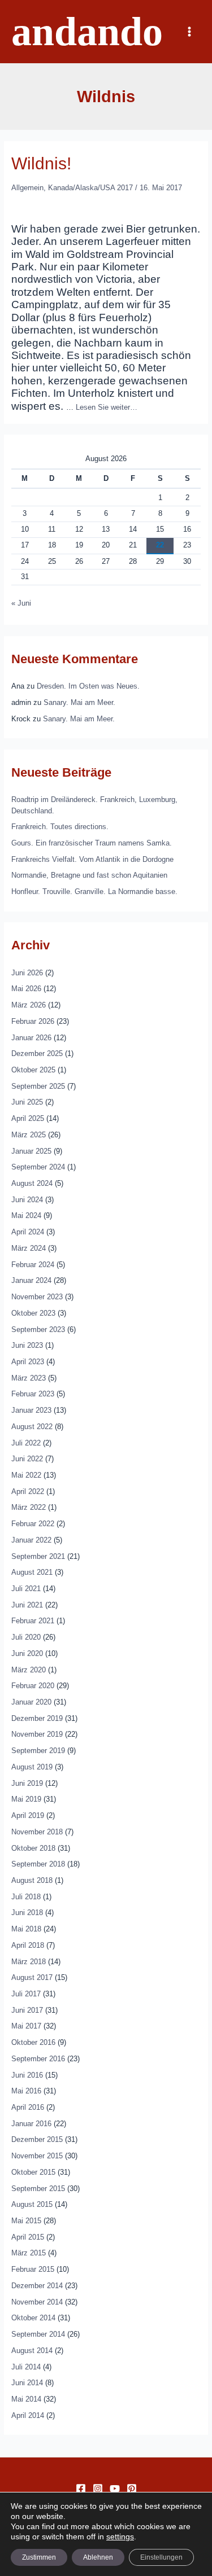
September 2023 (38, 1329)
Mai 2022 (26, 1475)
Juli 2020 (26, 1637)
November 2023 (37, 1297)
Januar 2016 (31, 2124)
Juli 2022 (26, 1443)
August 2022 (32, 1427)
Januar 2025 (31, 1151)
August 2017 (32, 1977)
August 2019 (32, 1767)
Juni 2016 (27, 2075)
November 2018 (37, 1832)
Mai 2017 (26, 2026)
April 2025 (28, 1118)
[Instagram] (98, 2489)
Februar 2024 (33, 1265)
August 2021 (32, 1572)
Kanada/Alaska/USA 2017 (90, 188)
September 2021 (38, 1556)
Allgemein (27, 188)
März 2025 (29, 1135)
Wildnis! (41, 163)
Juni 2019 (27, 1783)
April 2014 (28, 2415)
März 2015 (29, 2253)
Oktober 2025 (33, 1070)
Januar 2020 (31, 1702)
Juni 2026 (27, 973)
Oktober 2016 (33, 2042)
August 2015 (32, 2204)
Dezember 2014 (37, 2286)
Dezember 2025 (37, 1053)
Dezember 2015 (37, 2139)
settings (120, 2536)
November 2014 (37, 2302)
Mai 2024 (26, 1215)
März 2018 (29, 1962)
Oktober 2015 (33, 2172)
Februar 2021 (33, 1621)
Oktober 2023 (33, 1313)
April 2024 (28, 1232)
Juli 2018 (26, 1897)
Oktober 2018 (33, 1848)
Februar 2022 (33, 1524)
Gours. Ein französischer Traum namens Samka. (92, 843)
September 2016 (38, 2059)
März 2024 (29, 1248)
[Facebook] (81, 2489)
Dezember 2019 (37, 1718)
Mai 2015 (26, 2221)
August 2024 (32, 1183)
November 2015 (37, 2156)
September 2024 (38, 1167)
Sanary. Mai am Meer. (79, 702)
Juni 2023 (27, 1345)
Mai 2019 (26, 1799)
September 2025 (38, 1086)
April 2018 (28, 1945)
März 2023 (29, 1378)
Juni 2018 (27, 1913)
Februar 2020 (33, 1686)
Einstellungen (161, 2557)
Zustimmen (39, 2557)
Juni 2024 (27, 1200)
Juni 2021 (27, 1605)
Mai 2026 (26, 989)
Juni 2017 (27, 2010)
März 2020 (29, 1670)
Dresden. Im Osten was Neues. (88, 686)
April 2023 (28, 1362)
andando (87, 32)
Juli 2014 (26, 2367)
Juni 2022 (27, 1459)
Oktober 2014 (33, 2318)
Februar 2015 (33, 2269)
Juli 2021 (26, 1589)
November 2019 (37, 1734)
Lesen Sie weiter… (107, 407)
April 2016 (28, 2107)
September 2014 (38, 2334)
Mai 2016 (26, 2091)
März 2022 (29, 1507)
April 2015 (28, 2237)
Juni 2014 (27, 2383)
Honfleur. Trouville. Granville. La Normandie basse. (94, 891)
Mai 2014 (26, 2399)
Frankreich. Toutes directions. (60, 827)
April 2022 (28, 1491)
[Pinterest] (132, 2489)
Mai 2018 (26, 1929)
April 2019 (28, 1815)
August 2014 (32, 2351)
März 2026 (29, 1005)
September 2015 (38, 2189)
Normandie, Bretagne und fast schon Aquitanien (89, 875)
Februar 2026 (33, 1021)
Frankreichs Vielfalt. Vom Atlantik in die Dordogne (92, 859)
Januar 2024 (31, 1280)
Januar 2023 (31, 1410)
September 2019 (38, 1751)
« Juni (21, 603)
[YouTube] (115, 2489)
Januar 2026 (31, 1038)
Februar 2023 (33, 1394)
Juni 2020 (27, 1653)
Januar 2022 (31, 1540)
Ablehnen (98, 2557)
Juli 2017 (26, 1994)
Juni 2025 (27, 1102)
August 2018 (32, 1880)
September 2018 (38, 1864)
